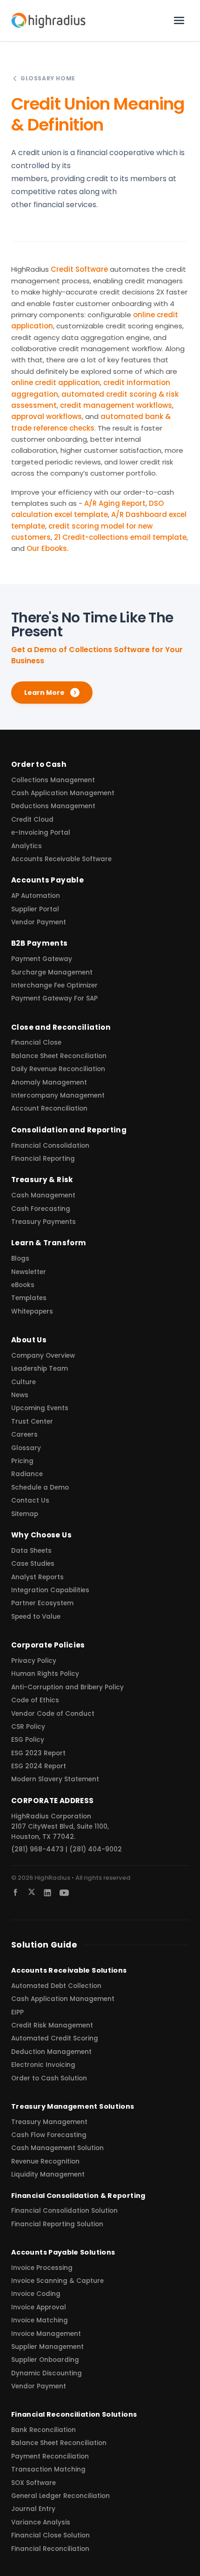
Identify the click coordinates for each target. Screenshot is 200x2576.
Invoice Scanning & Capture (57, 2281)
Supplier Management (47, 2347)
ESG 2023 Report (38, 1753)
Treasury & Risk (42, 1180)
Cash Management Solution (57, 2148)
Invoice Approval (39, 2307)
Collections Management (53, 780)
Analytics (27, 846)
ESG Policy (28, 1740)
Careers (24, 1435)
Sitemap (25, 1514)
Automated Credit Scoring (55, 2038)
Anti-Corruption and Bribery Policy (67, 1687)
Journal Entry (33, 2509)
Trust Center (32, 1422)
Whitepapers (32, 1311)
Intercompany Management (58, 1095)
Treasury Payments (43, 1222)
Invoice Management (46, 2334)
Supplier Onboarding (45, 2360)
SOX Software (33, 2483)
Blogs (20, 1259)
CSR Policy (28, 1727)
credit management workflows (116, 405)
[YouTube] (64, 1893)
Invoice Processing (42, 2268)
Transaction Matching (48, 2469)
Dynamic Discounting (47, 2373)
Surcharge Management (52, 972)
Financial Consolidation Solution (64, 2211)
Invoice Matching (40, 2320)
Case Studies (33, 1564)
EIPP (17, 2012)
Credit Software (79, 269)
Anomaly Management (49, 1082)
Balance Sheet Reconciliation (59, 1056)
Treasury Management (49, 2122)
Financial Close (36, 1043)
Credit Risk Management (52, 2025)
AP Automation (36, 896)
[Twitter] (32, 1892)
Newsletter (29, 1272)
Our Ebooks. (47, 548)
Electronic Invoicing (43, 2065)
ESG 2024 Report (39, 1766)
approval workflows (47, 416)
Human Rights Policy (45, 1674)
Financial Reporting (43, 1159)
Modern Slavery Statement (55, 1779)
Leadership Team (40, 1369)
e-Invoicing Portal (41, 833)
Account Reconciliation (49, 1108)
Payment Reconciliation (50, 2456)
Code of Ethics (35, 1700)
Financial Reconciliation (50, 2549)
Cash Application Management (63, 793)
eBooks (23, 1285)
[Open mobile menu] (179, 20)
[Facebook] (16, 1893)
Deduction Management (51, 2052)
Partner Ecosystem (42, 1603)
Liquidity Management (48, 2174)
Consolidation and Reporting (69, 1130)
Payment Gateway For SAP (54, 998)
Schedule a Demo (40, 1487)
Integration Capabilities (50, 1590)
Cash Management (43, 1195)
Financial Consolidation (50, 1146)
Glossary (26, 1448)
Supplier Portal (35, 909)
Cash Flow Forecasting (49, 2135)
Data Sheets (31, 1551)
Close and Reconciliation (61, 1027)
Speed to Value (36, 1617)
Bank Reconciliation (43, 2430)
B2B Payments (40, 943)
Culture (23, 1382)
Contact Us (30, 1500)
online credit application (56, 382)
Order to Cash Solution (49, 2078)
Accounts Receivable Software (61, 859)
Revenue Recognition (45, 2161)
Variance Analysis (41, 2522)
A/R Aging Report (115, 503)
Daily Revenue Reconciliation (58, 1069)
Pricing (22, 1461)
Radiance (27, 1474)
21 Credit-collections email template (120, 537)
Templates (29, 1298)
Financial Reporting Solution (57, 2224)
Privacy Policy (34, 1661)
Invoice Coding (36, 2294)
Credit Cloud (32, 820)
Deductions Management (53, 806)
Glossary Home (48, 78)
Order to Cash (39, 764)
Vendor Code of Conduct (53, 1714)
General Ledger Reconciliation (60, 2496)
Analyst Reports (37, 1577)
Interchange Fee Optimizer (54, 985)
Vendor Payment (39, 922)
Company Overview (43, 1356)
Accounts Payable (47, 880)
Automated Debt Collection (56, 1986)
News (20, 1395)
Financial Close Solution (50, 2535)
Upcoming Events (40, 1408)
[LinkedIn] (47, 1893)
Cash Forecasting (41, 1209)
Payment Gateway (42, 959)
